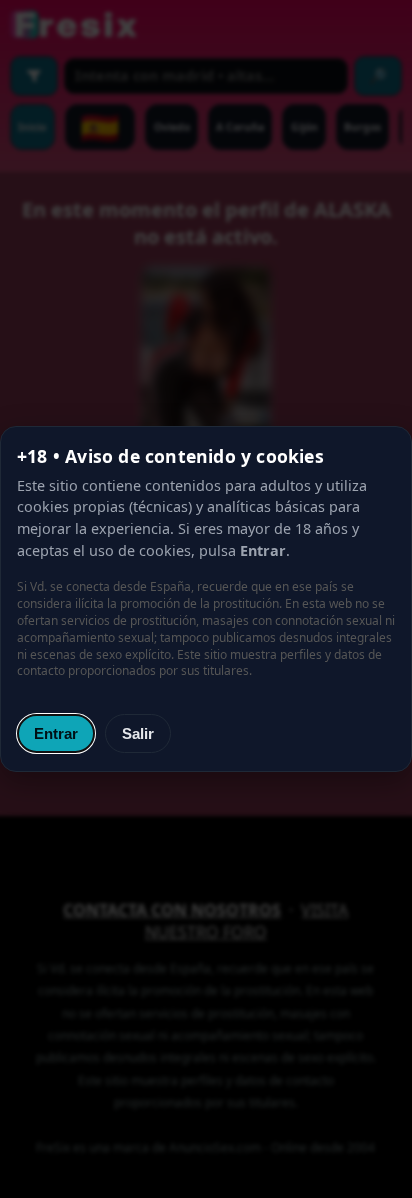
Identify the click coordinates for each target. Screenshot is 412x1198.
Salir (138, 733)
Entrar (56, 733)
